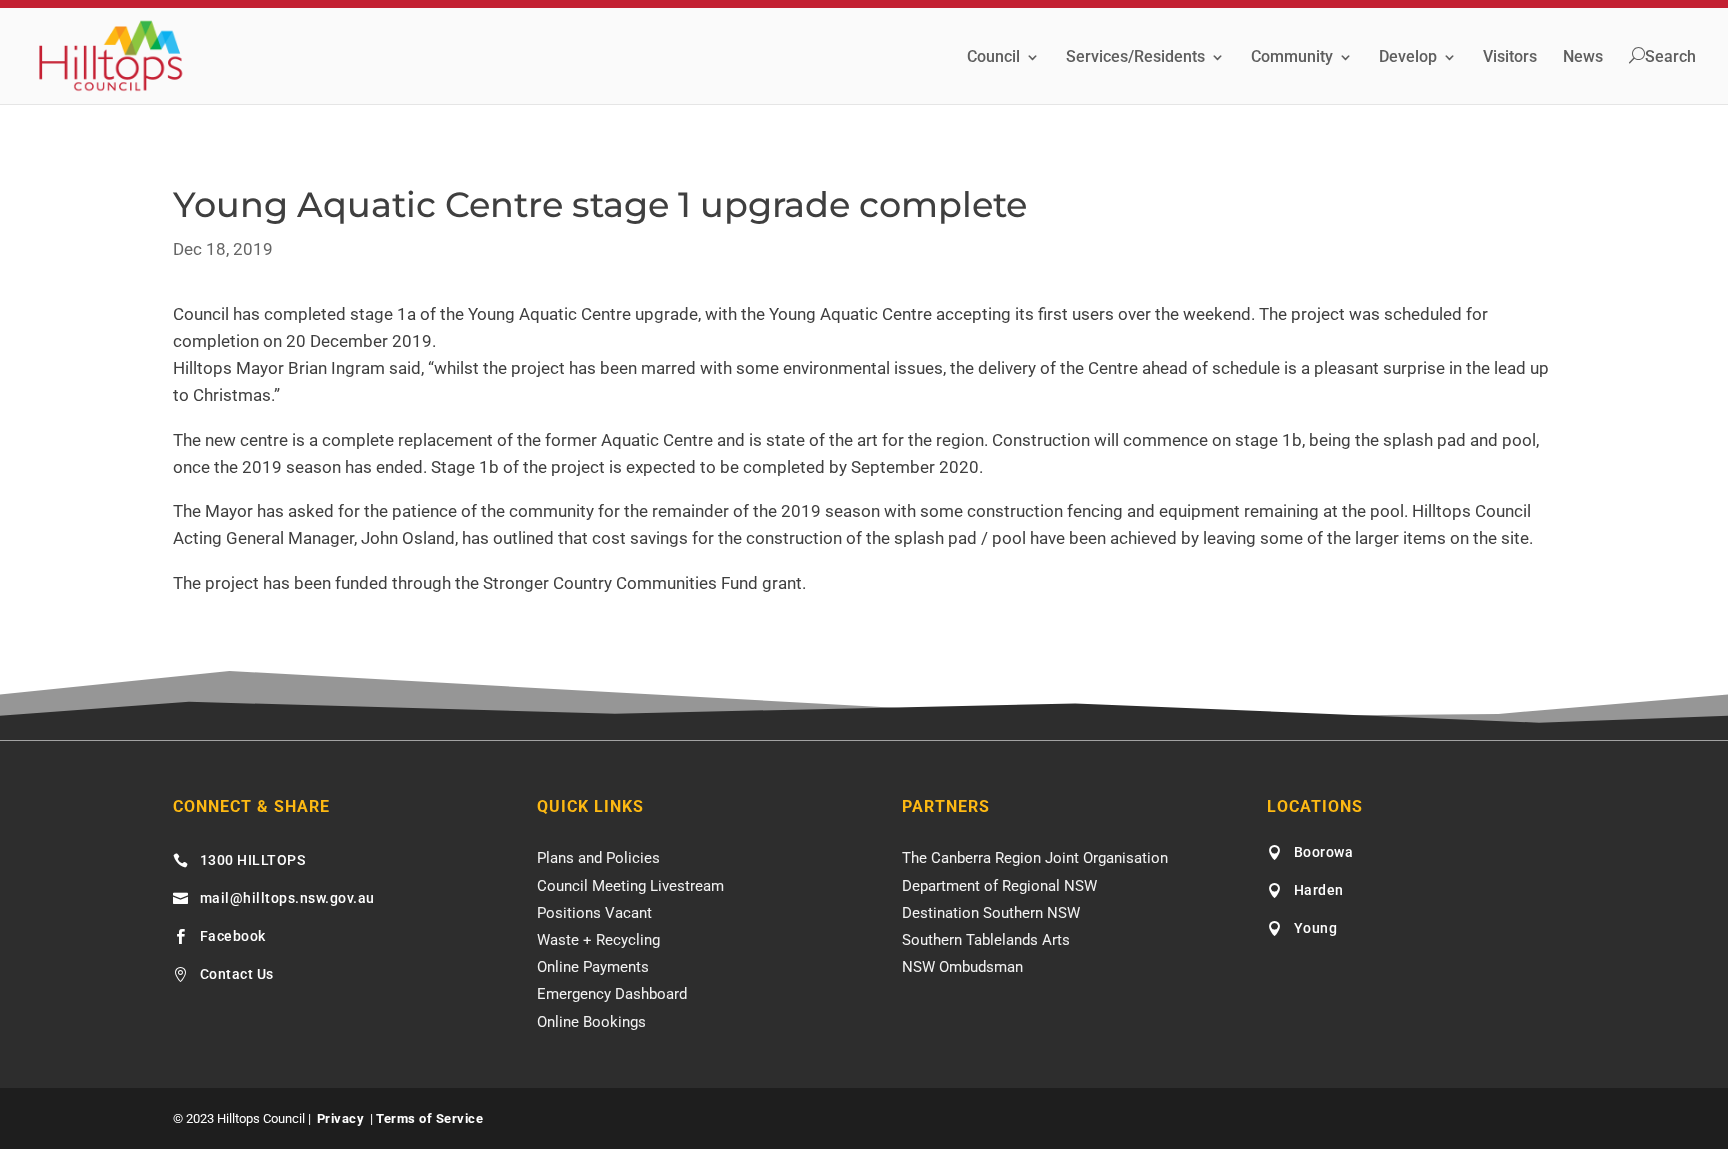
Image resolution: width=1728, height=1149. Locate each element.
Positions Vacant (594, 913)
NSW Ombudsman (962, 967)
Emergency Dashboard (612, 994)
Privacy (341, 1118)
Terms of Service (429, 1118)
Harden (1319, 890)
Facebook (233, 936)
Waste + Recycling (598, 940)
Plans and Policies (598, 858)
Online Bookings (591, 1022)
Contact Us (237, 974)
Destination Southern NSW (991, 913)
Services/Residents (1135, 58)
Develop (1408, 58)
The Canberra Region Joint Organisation (1035, 858)
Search (1670, 57)
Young (1316, 928)
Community (1292, 58)
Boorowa (1324, 852)
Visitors (1510, 58)
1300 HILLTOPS (253, 860)
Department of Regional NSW (999, 886)
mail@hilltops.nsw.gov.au (287, 898)
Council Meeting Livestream (630, 886)
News (1583, 58)
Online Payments (593, 967)
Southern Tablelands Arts (986, 940)
